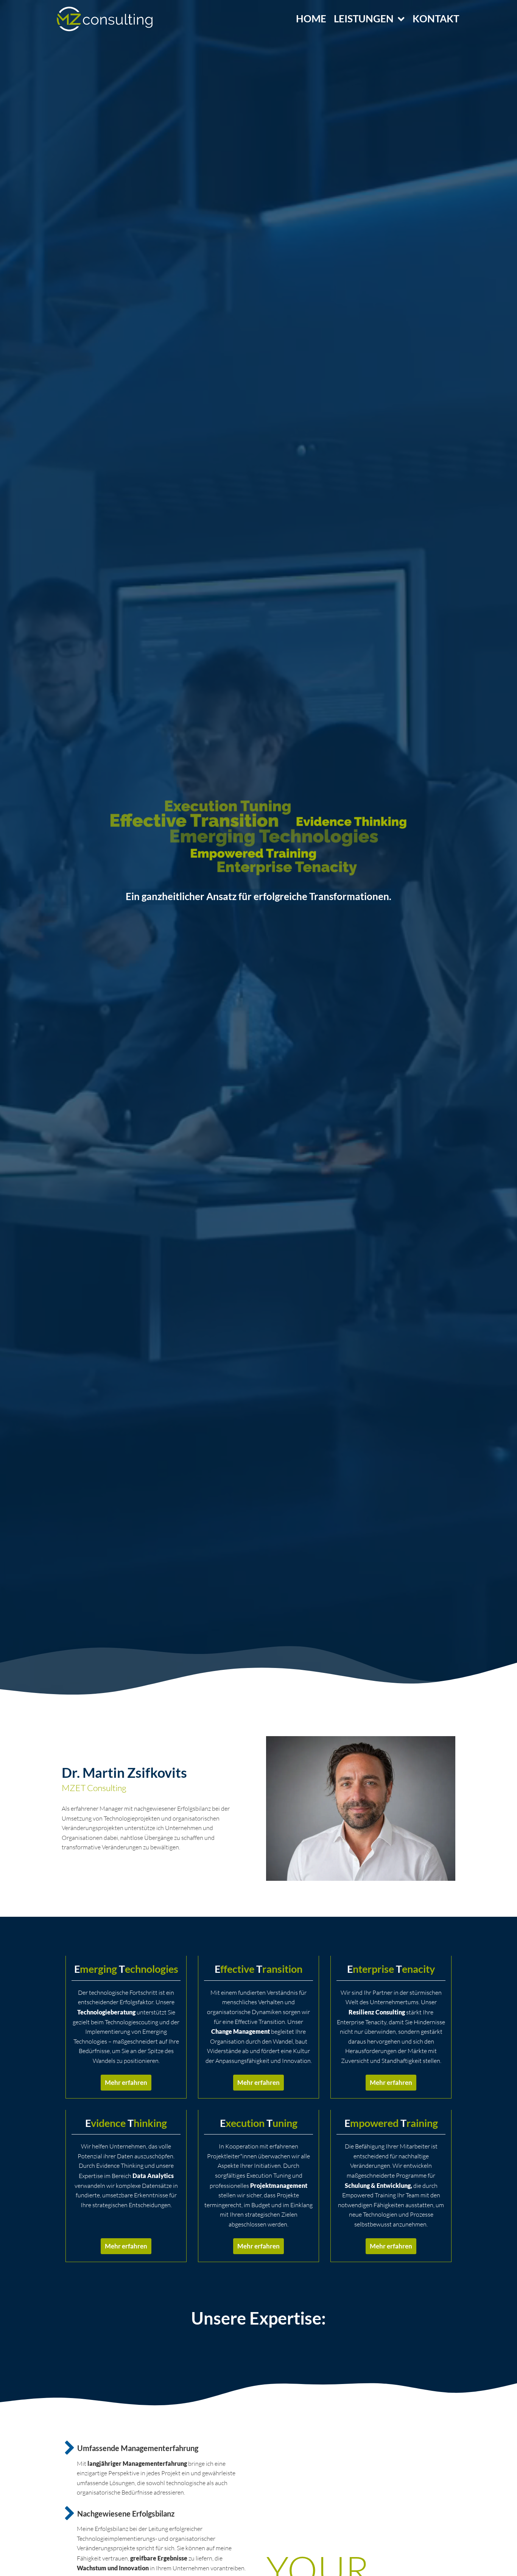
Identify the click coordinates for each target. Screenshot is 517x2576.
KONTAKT (436, 19)
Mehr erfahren (126, 2082)
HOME (311, 19)
